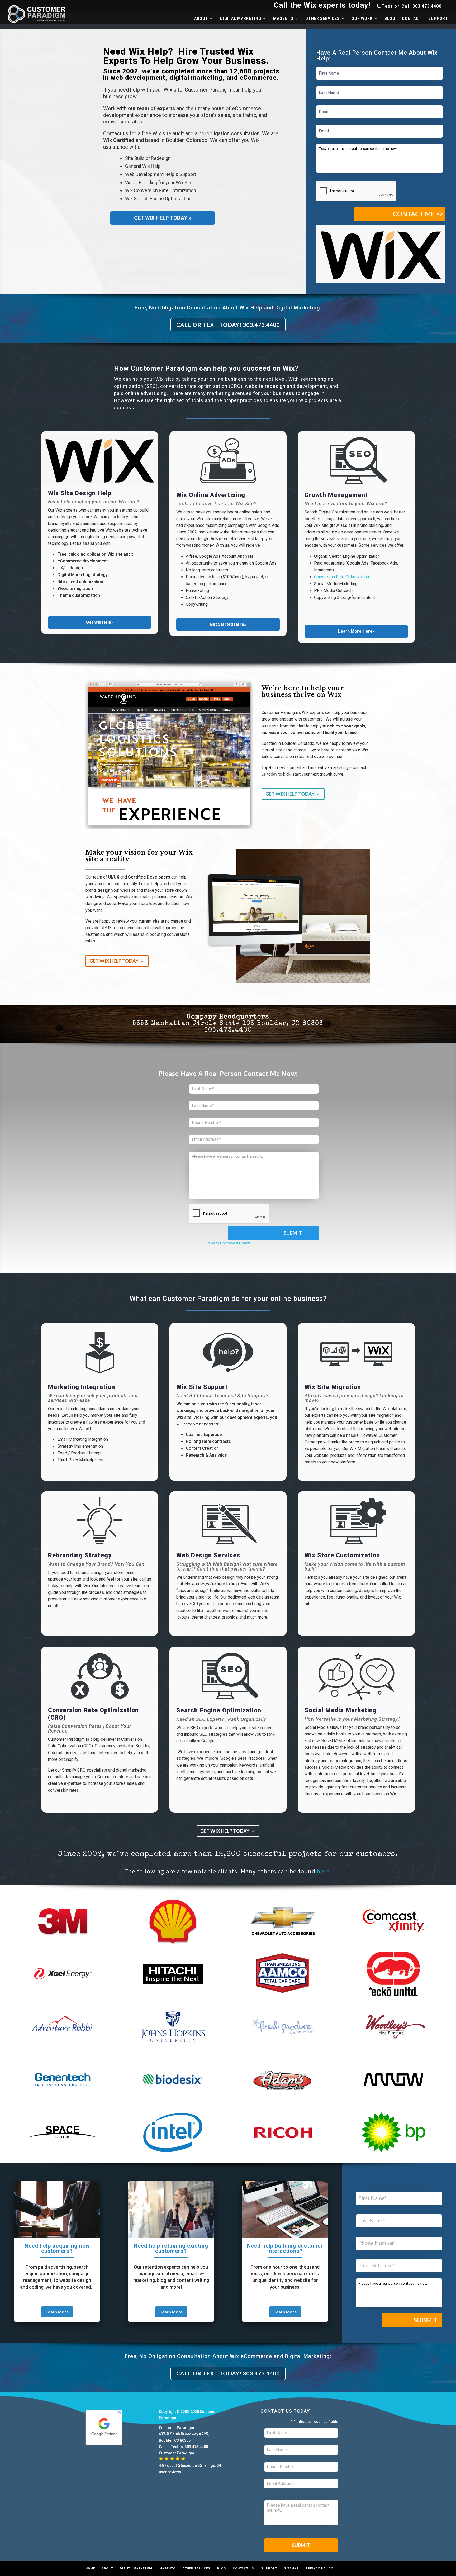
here (323, 1871)
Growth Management (336, 495)
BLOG (390, 19)
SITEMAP (291, 2568)
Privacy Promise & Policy (228, 1243)
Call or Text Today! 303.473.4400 (228, 325)
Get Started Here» (228, 624)
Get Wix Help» (100, 622)
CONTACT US (243, 2568)
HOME (90, 2568)
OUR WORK (362, 19)
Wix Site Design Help (80, 493)
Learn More (57, 2312)
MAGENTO (283, 19)
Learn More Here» (356, 631)
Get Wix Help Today (290, 794)
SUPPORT (438, 19)
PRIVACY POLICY (319, 2568)
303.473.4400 (427, 6)
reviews (174, 2472)
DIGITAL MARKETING (241, 19)
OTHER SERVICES (322, 19)
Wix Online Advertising (211, 495)
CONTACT (412, 19)
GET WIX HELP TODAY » (163, 218)
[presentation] (356, 191)
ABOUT (201, 19)
